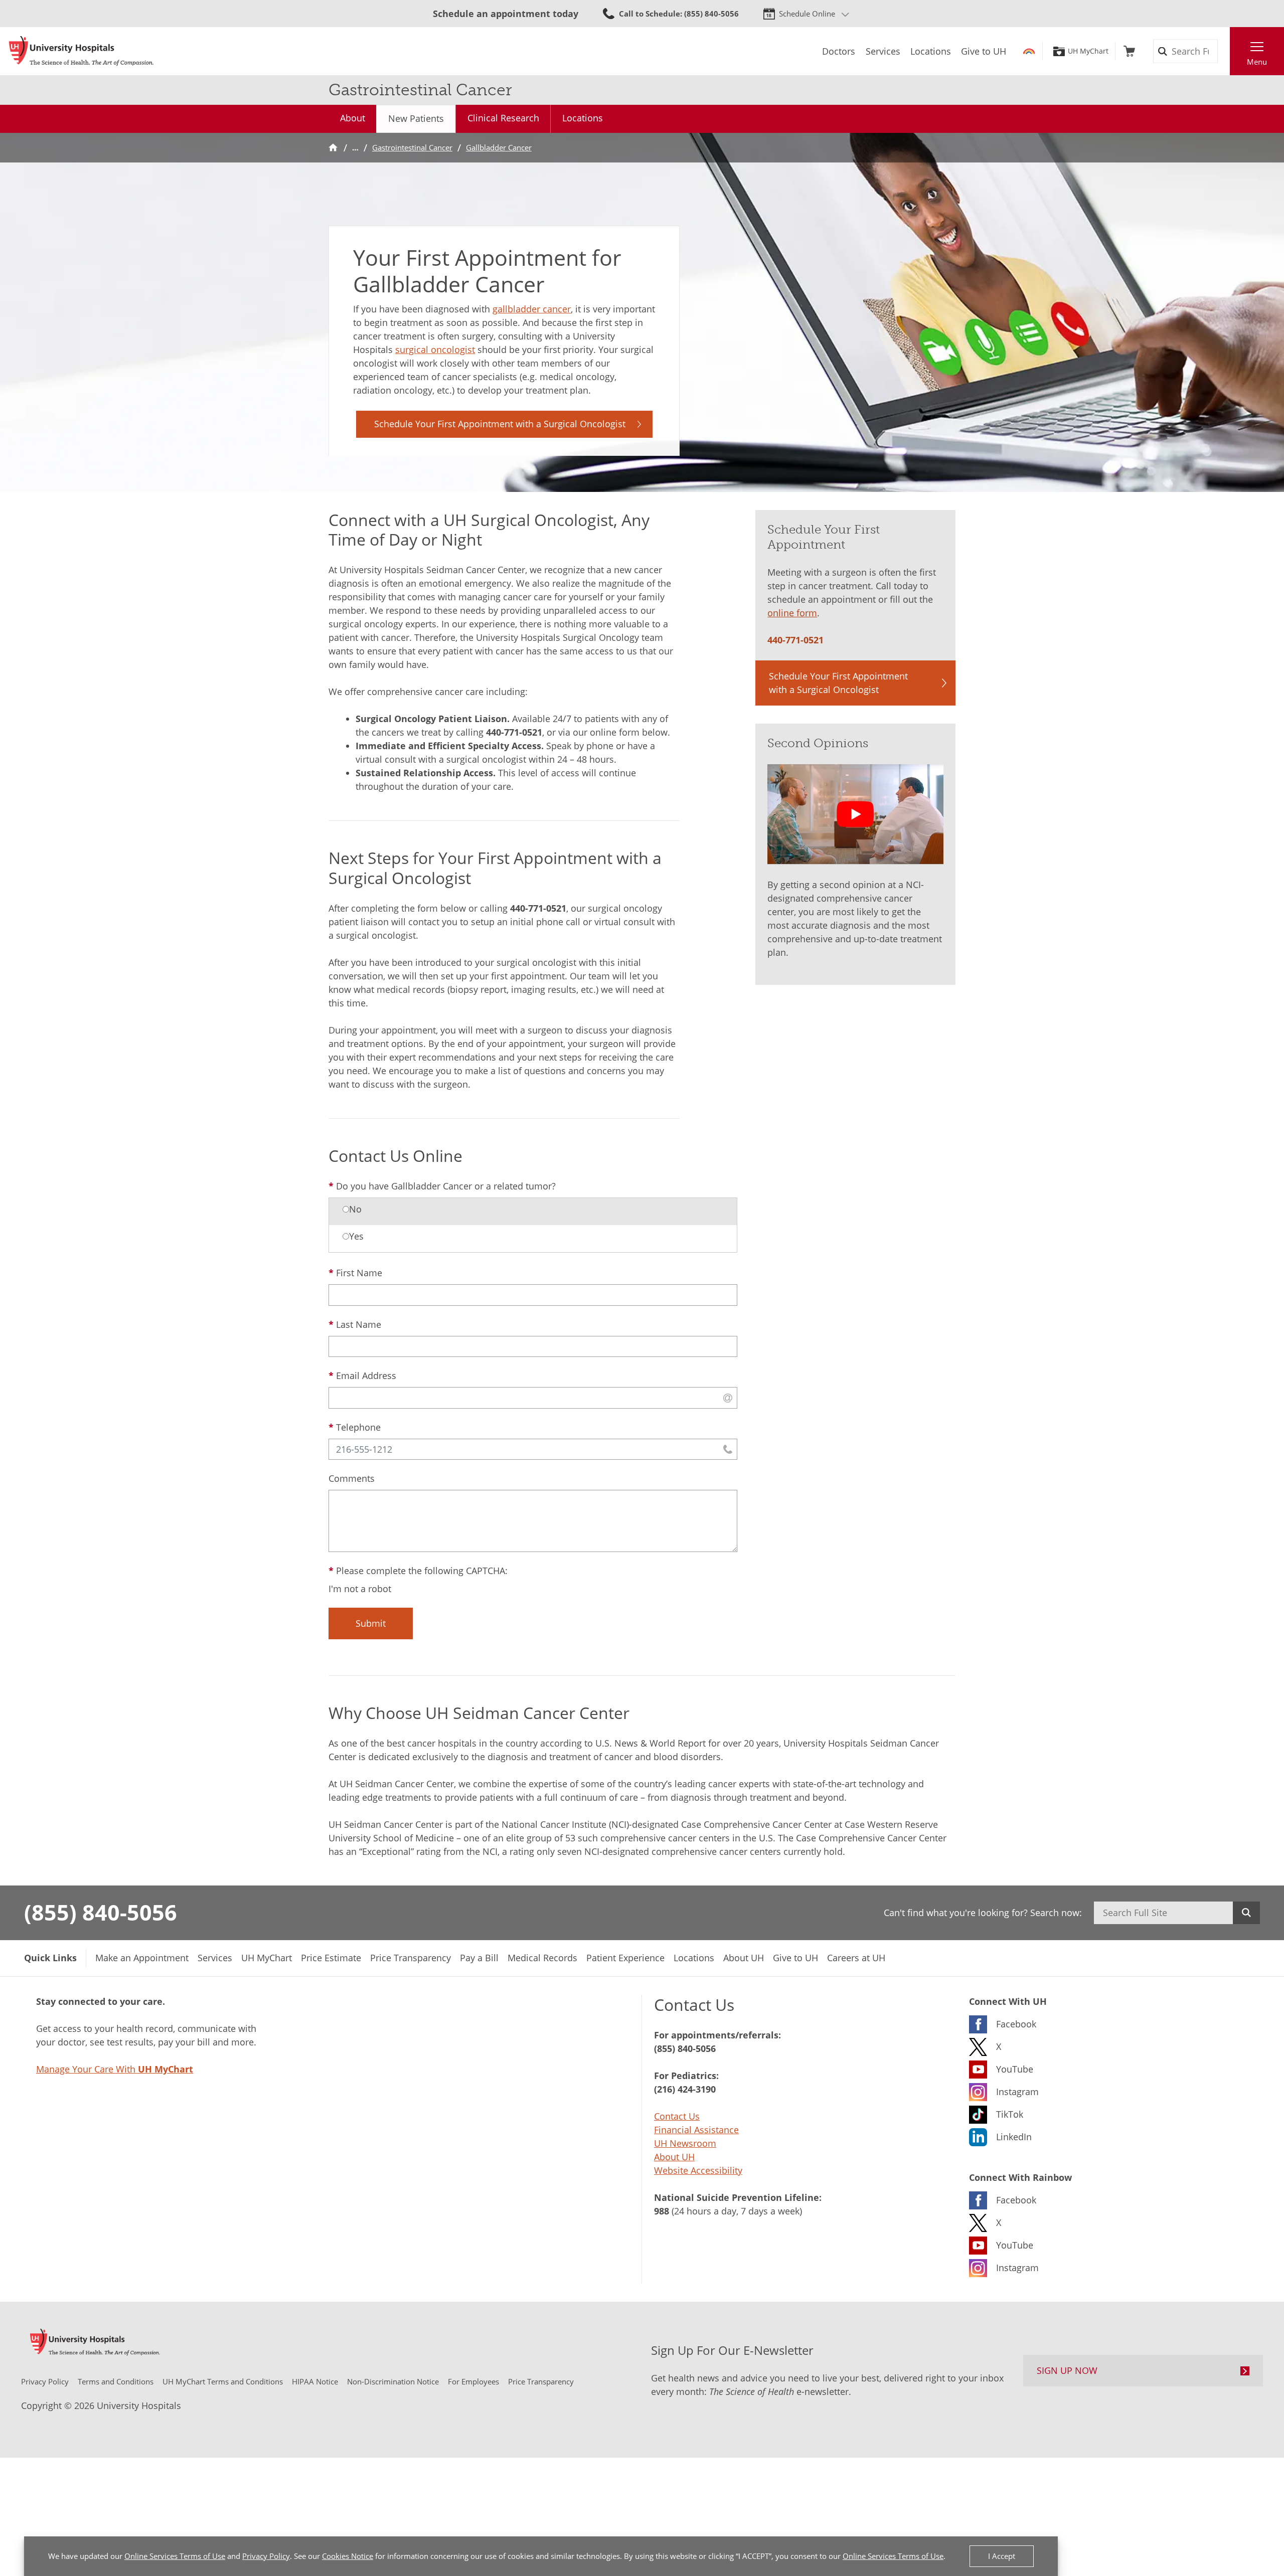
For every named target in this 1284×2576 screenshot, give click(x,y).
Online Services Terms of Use (175, 2556)
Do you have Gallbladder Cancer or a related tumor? (446, 1186)
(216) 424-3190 (685, 2089)
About (353, 118)
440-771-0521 (514, 732)
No (355, 1209)
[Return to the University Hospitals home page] (81, 51)
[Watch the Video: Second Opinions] (855, 814)
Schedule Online (807, 14)
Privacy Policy (266, 2556)
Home (333, 148)
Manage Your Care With (115, 2069)
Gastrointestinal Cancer (412, 147)
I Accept (1002, 2556)
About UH (674, 2157)
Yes (356, 1236)
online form (792, 613)
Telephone (358, 1427)
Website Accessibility (698, 2170)
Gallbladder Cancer (499, 147)
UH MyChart (1088, 51)
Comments (352, 1478)
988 (662, 2211)
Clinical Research (503, 118)
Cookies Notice (348, 2556)
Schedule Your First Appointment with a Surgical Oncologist (500, 424)
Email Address (366, 1376)
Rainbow (1029, 51)
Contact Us (677, 2116)
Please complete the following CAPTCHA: (422, 1571)
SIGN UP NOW (1067, 2370)
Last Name (359, 1324)
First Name (359, 1273)
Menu (1257, 62)
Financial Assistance (696, 2130)
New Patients (416, 118)
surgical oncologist (435, 350)
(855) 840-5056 (101, 1912)
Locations (583, 118)
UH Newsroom (685, 2143)
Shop (1129, 51)
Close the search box (1224, 51)
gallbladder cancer (532, 309)
